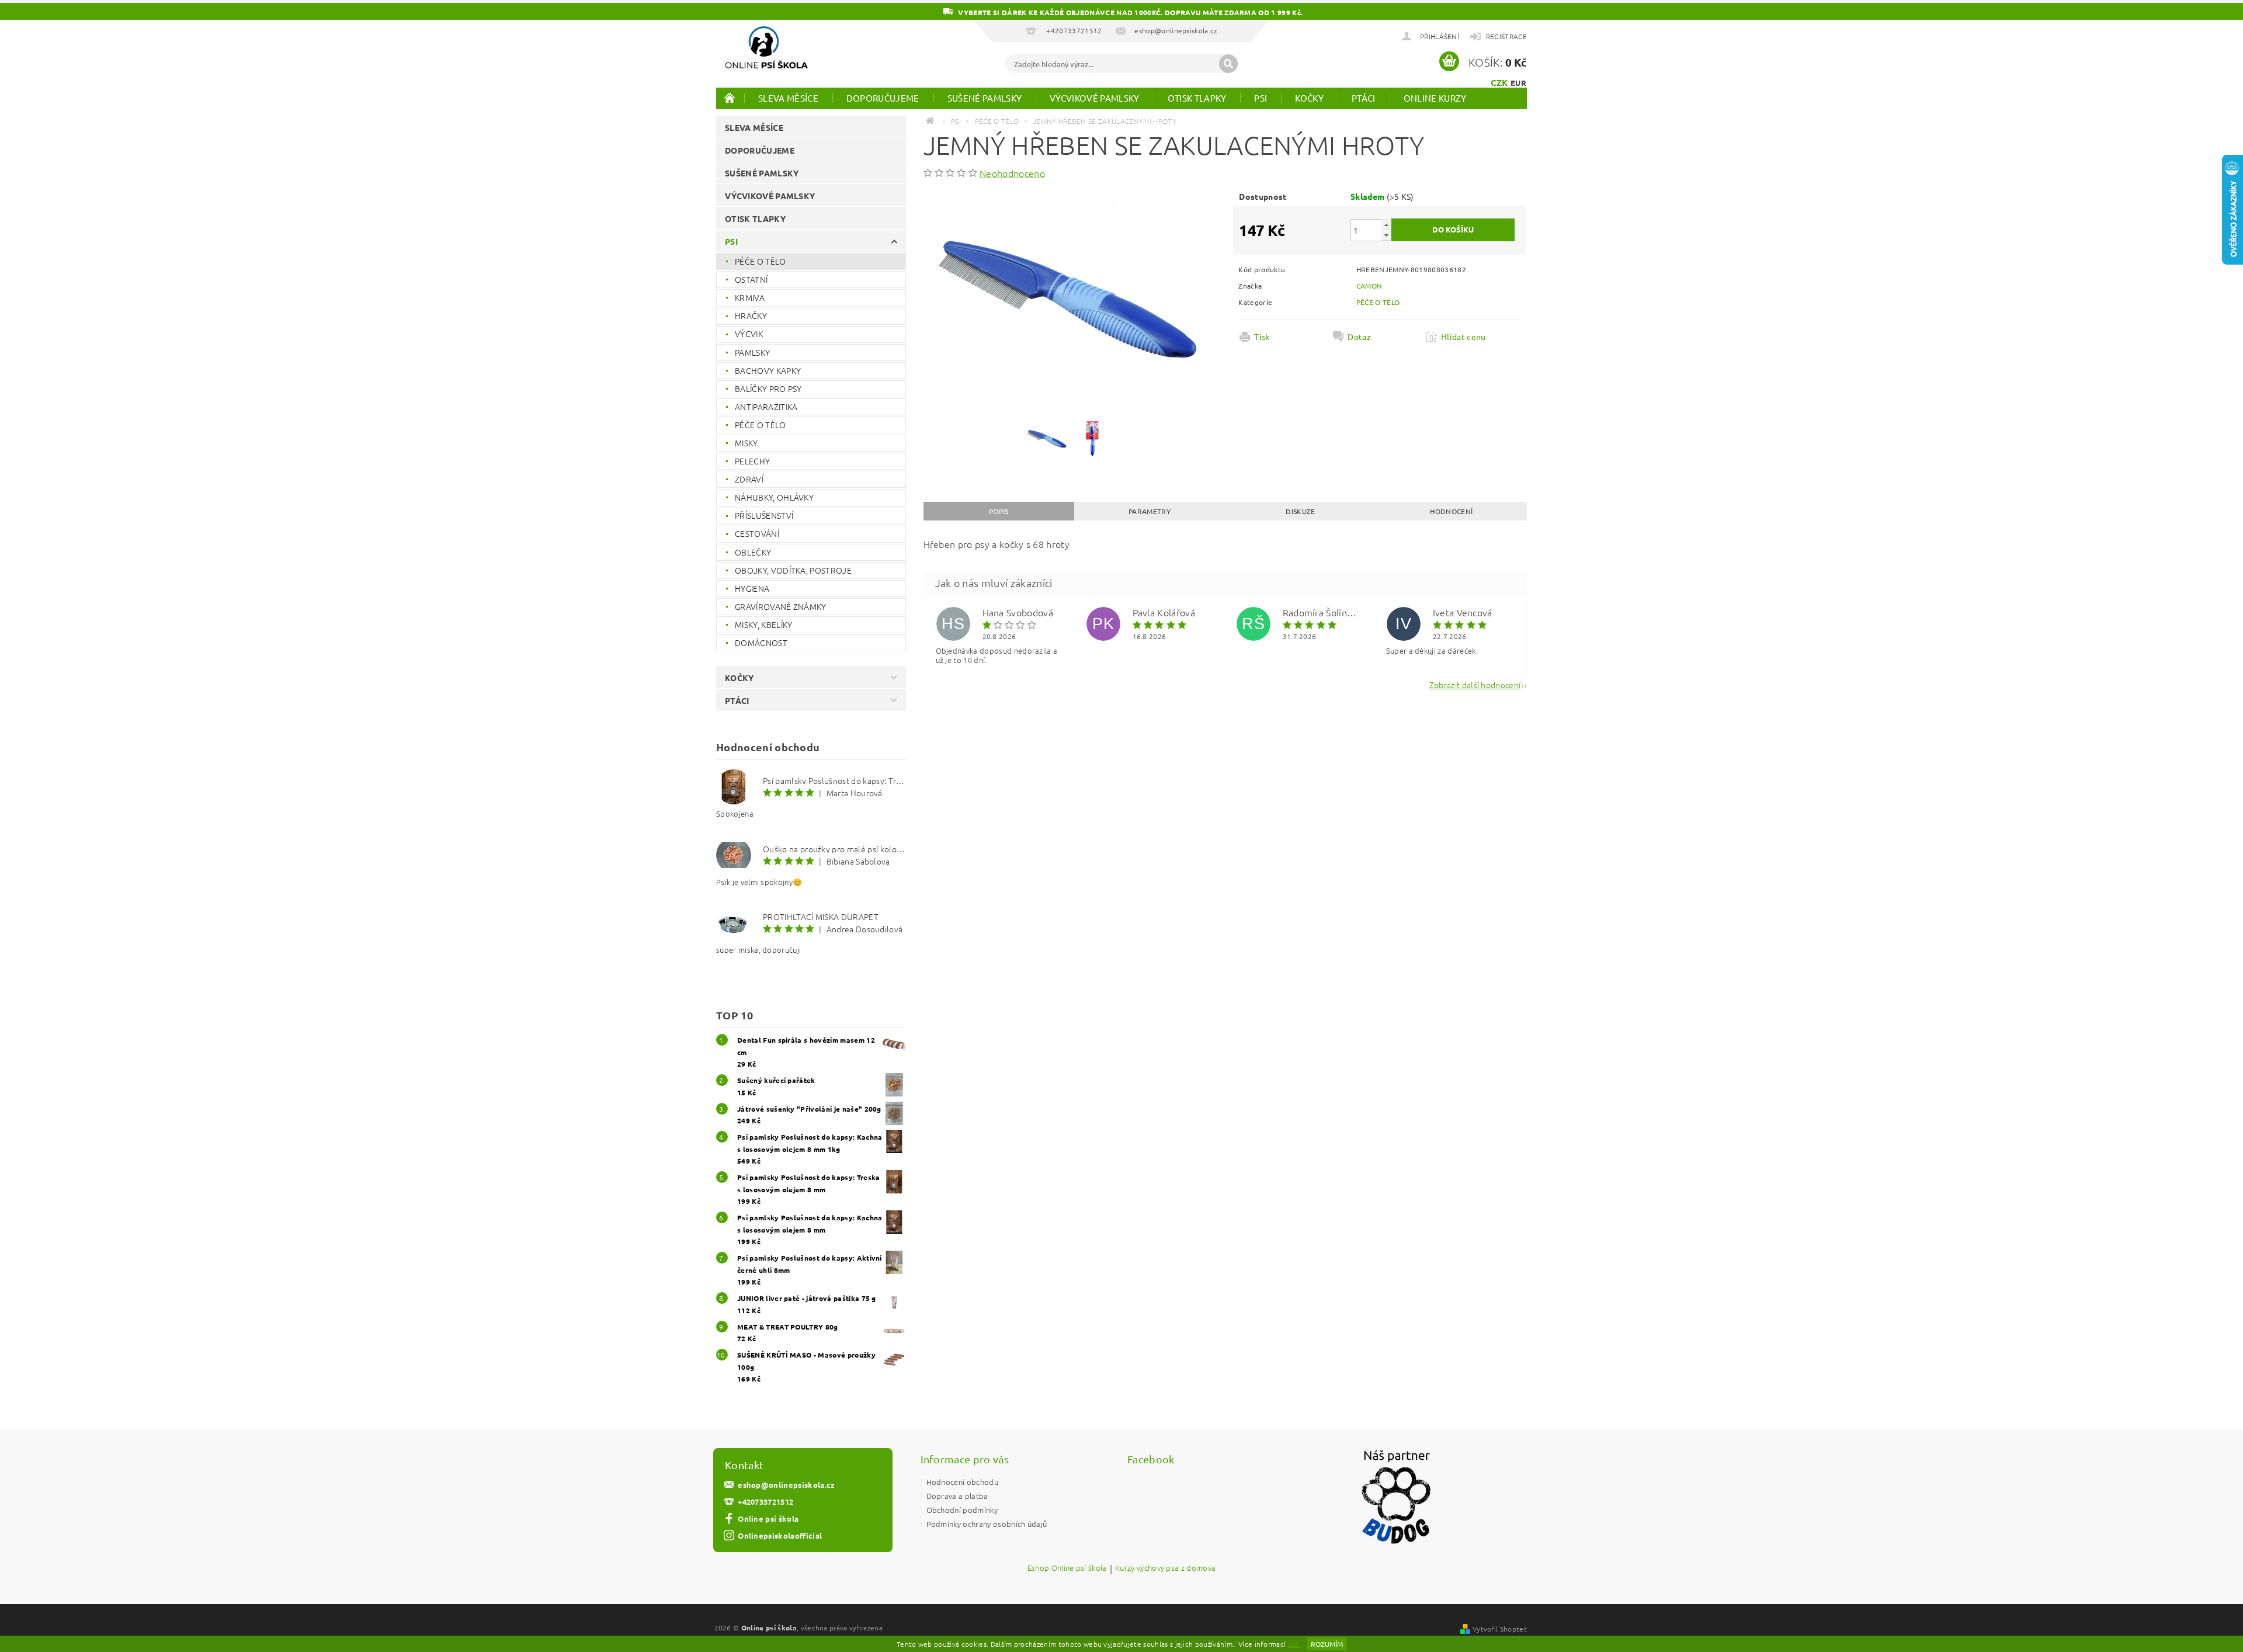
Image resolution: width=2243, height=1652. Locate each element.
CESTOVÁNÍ (757, 533)
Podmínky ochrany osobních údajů (987, 1524)
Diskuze (1300, 511)
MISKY (746, 443)
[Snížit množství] (1386, 235)
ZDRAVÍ (749, 479)
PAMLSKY (752, 352)
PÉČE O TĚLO (761, 261)
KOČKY (1309, 98)
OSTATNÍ (751, 279)
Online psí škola (768, 1519)
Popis (999, 511)
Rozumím (1327, 1644)
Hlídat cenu (1463, 336)
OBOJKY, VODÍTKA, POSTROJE (793, 570)
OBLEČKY (753, 552)
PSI (1261, 98)
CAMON (1369, 286)
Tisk (1262, 336)
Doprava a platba (957, 1496)
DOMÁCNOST (761, 643)
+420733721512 (765, 1502)
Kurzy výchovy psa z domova (1165, 1568)
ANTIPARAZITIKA (766, 407)
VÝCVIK (749, 334)
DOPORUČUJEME (883, 98)
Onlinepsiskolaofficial (780, 1535)
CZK (1499, 82)
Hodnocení (1451, 511)
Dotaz (1359, 336)
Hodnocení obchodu (962, 1482)
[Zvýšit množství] (1386, 225)
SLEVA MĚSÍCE (788, 98)
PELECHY (752, 461)
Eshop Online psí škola (1067, 1568)
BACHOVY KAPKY (768, 370)
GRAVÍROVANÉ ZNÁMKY (781, 606)
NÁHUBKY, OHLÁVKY (774, 497)
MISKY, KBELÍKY (763, 624)
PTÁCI (1364, 98)
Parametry (1150, 511)
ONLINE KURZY (1435, 98)
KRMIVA (750, 297)
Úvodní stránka (730, 98)
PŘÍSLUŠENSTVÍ (764, 515)
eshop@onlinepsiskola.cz (786, 1485)
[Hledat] (1228, 64)
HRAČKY (751, 315)
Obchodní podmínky (962, 1510)
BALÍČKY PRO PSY (768, 388)
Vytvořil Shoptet (1500, 1629)
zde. (1295, 1644)
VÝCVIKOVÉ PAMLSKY (1094, 98)
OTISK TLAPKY (1197, 98)
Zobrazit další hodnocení (1475, 684)
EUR (1518, 83)
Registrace (1506, 36)
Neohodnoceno (1012, 173)
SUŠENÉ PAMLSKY (985, 98)
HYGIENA (752, 588)
